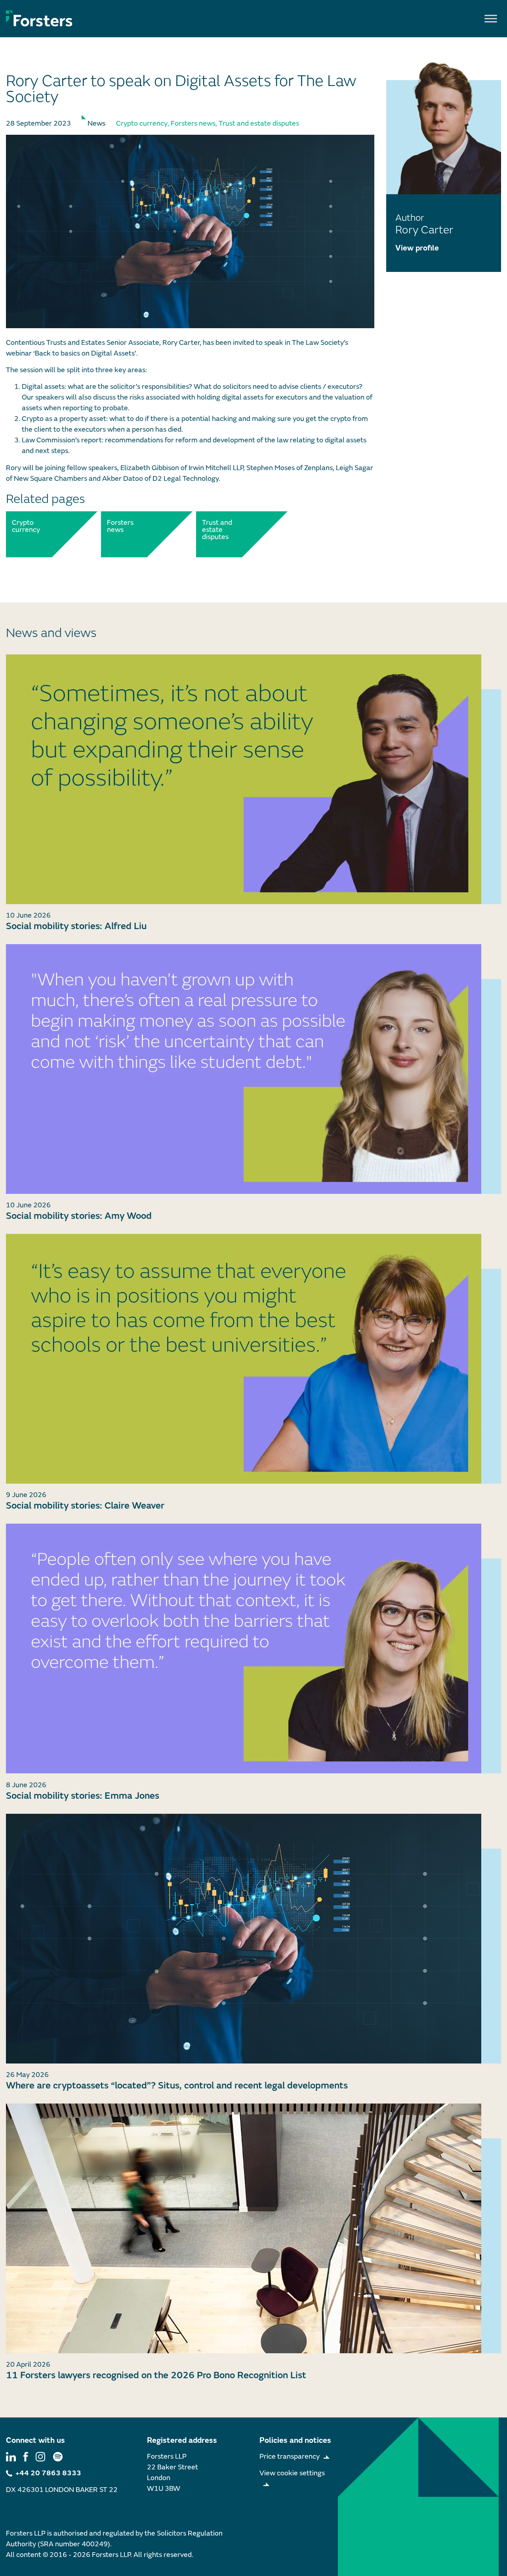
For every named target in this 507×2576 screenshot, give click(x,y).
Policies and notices (295, 2440)
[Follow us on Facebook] (26, 2456)
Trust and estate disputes (259, 123)
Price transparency (290, 2456)
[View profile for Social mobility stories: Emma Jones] (253, 1648)
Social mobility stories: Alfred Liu (76, 926)
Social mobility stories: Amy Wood (79, 1216)
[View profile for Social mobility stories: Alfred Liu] (253, 779)
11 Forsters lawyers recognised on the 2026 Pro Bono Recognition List (156, 2375)
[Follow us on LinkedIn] (11, 2456)
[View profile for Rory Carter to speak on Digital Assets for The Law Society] (190, 231)
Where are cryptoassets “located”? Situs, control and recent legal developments (177, 2085)
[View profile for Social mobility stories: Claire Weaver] (253, 1359)
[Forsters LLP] (39, 18)
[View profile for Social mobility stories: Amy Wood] (253, 1069)
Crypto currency (142, 123)
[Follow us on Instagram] (40, 2456)
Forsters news (193, 123)
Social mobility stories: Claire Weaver (85, 1506)
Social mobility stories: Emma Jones (83, 1796)
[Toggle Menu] (491, 18)
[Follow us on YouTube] (58, 2456)
